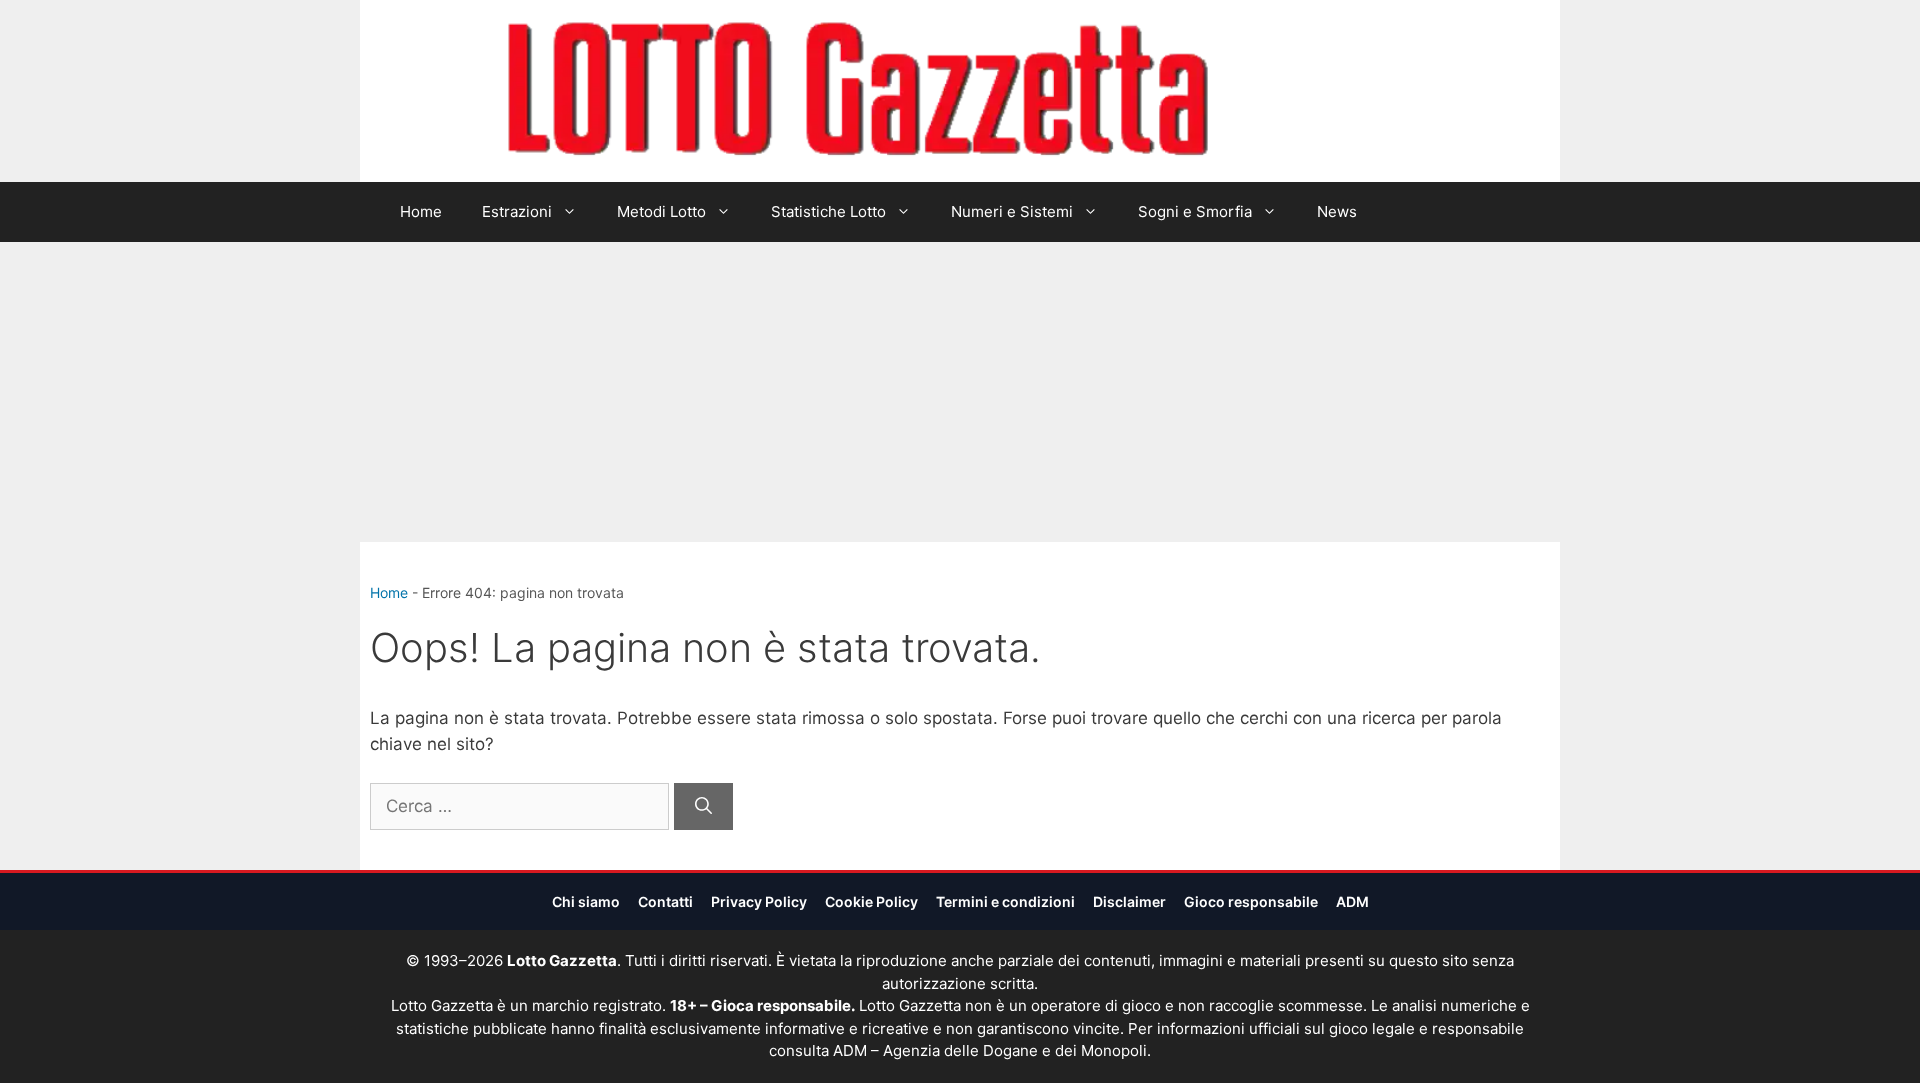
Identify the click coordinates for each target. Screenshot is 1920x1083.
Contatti (665, 901)
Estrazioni (517, 211)
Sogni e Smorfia (1195, 211)
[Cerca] (703, 807)
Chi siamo (586, 901)
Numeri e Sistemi (1012, 211)
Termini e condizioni (1005, 901)
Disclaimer (1129, 901)
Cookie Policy (871, 901)
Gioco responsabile (1251, 901)
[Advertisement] (960, 392)
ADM (1352, 901)
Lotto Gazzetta (1324, 91)
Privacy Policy (759, 901)
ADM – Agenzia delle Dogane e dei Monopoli (990, 1050)
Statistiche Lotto (828, 211)
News (1337, 211)
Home (421, 211)
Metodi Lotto (661, 211)
